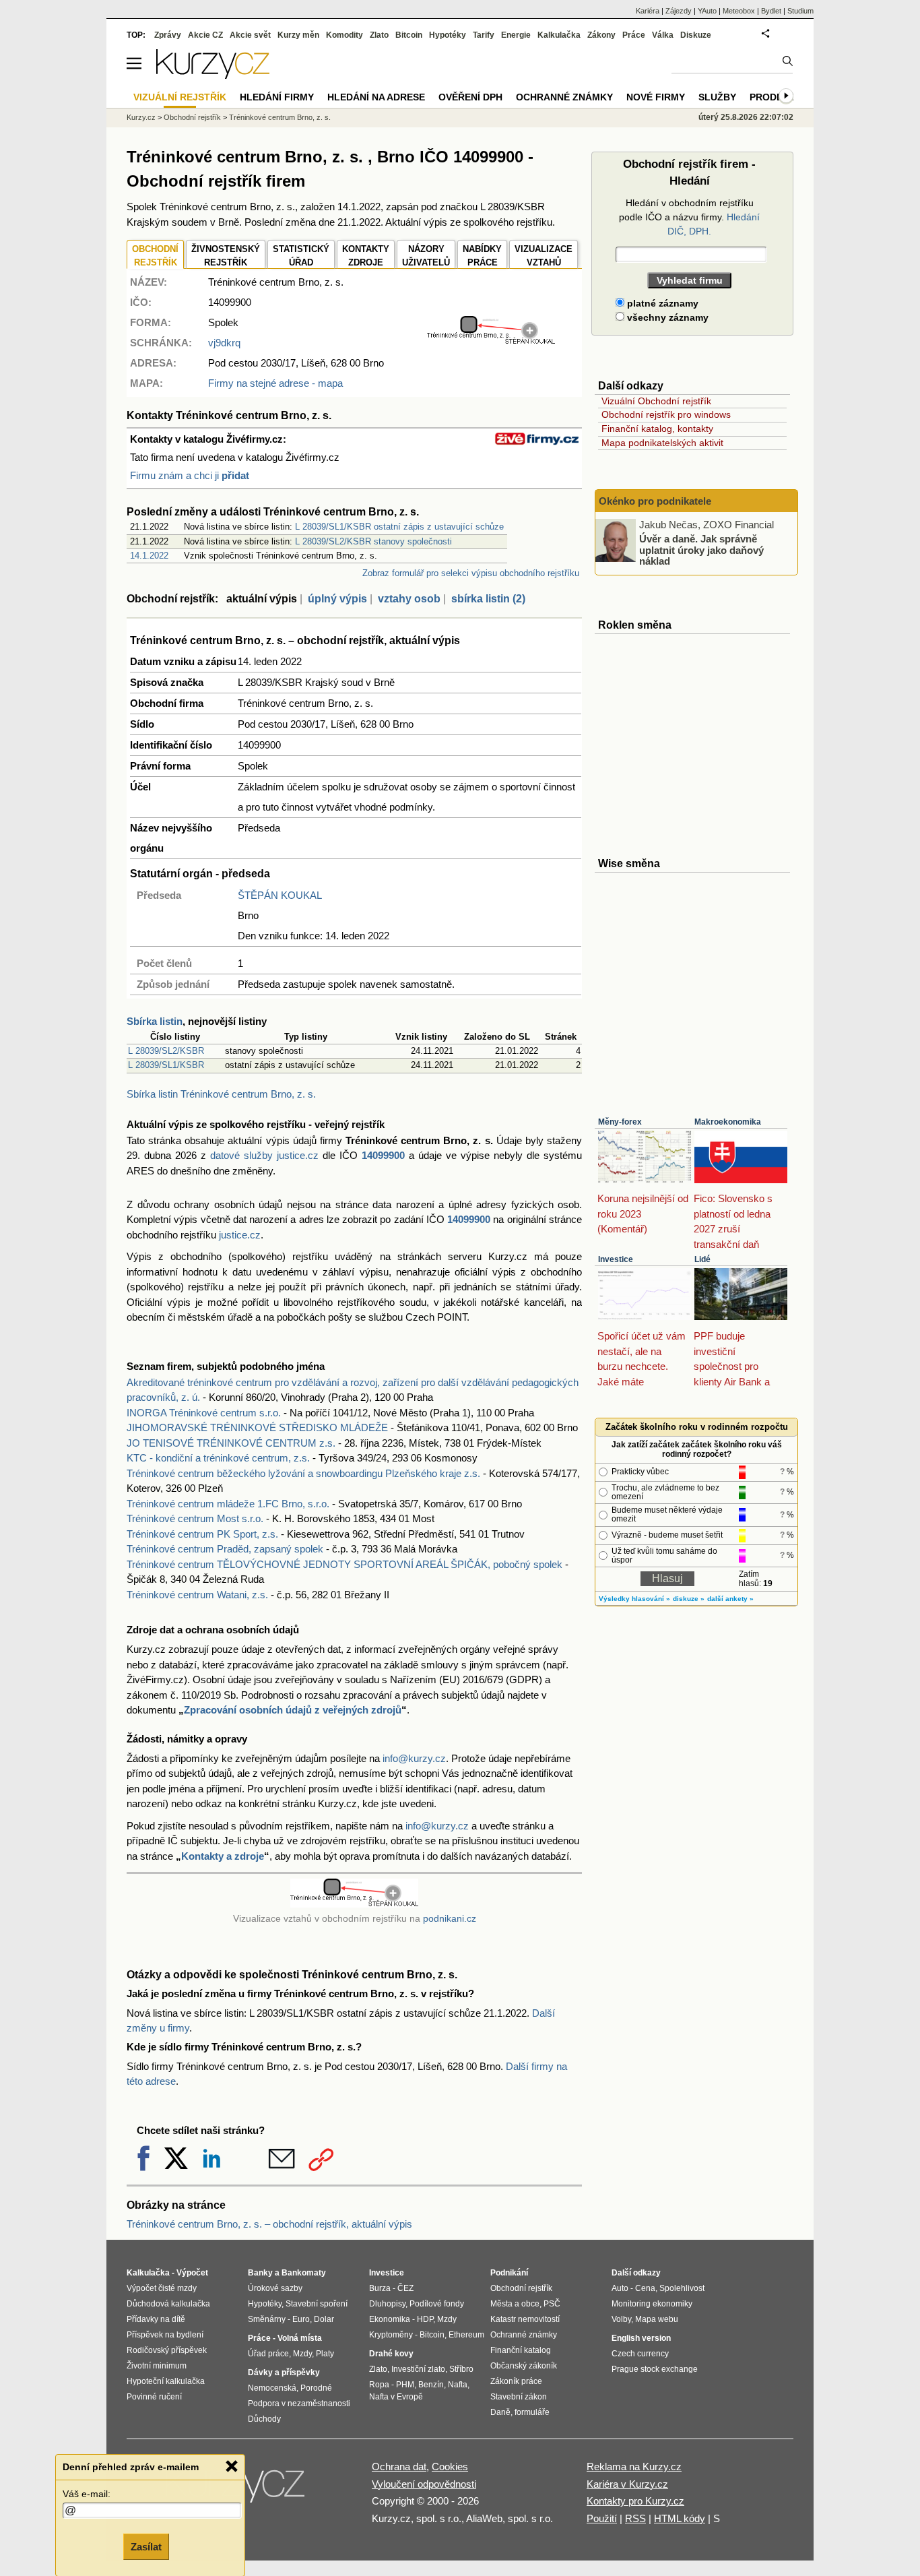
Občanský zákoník (524, 2366)
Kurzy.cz (141, 117)
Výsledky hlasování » (634, 1599)
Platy (325, 2354)
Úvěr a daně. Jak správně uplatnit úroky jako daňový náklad (701, 550)
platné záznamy (661, 303)
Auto (620, 2288)
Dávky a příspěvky (284, 2373)
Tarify (484, 35)
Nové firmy (656, 97)
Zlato (379, 35)
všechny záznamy (666, 317)
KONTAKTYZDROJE (366, 256)
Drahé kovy (391, 2354)
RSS (635, 2518)
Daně (500, 2412)
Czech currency (640, 2354)
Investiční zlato (418, 2369)
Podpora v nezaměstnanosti (299, 2404)
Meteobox (739, 11)
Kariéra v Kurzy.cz (627, 2484)
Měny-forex (620, 1122)
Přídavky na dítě (156, 2319)
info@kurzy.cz (414, 1758)
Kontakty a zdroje (223, 1856)
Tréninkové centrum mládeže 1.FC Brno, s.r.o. (228, 1504)
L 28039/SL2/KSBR (166, 1051)
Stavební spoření (317, 2304)
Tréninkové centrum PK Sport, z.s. (202, 1534)
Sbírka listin (155, 1021)
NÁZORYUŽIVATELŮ (426, 256)
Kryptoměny (391, 2335)
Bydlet (771, 11)
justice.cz (240, 1235)
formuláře (532, 2412)
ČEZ (405, 2288)
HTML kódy (680, 2518)
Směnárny (267, 2319)
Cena (645, 2288)
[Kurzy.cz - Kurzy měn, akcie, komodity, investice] (213, 75)
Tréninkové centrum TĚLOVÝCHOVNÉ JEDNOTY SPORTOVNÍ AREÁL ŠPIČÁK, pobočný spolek (344, 1564)
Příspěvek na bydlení (165, 2335)
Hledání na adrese (376, 97)
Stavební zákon (519, 2397)
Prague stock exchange (655, 2369)
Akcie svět (250, 35)
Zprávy (168, 35)
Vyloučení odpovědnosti (424, 2484)
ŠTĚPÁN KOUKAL (280, 895)
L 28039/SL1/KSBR (166, 1065)
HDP (425, 2319)
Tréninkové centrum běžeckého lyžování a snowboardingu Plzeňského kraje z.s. (303, 1473)
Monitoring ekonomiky (652, 2304)
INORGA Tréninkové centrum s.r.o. (204, 1413)
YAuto (707, 11)
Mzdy (302, 2354)
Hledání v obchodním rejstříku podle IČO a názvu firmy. (689, 217)
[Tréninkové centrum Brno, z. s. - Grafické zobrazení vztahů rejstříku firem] (491, 341)
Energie (516, 35)
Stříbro (461, 2369)
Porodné (316, 2388)
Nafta (458, 2385)
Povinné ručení (154, 2397)
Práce (634, 35)
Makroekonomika (728, 1122)
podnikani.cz (450, 1919)
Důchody (264, 2419)
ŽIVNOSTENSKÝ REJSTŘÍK (226, 256)
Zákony (601, 35)
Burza (380, 2288)
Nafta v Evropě (396, 2397)
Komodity (344, 35)
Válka (663, 35)
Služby (717, 97)
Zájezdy (679, 11)
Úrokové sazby (275, 2288)
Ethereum (466, 2335)
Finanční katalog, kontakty (657, 429)
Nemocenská (272, 2388)
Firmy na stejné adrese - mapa (275, 383)
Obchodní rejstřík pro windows (666, 414)
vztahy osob (409, 599)
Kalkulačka (559, 35)
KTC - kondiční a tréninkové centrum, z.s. (218, 1458)
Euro (301, 2319)
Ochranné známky (564, 97)
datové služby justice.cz (264, 1155)
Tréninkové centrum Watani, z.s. (197, 1595)
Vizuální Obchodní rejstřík (656, 401)
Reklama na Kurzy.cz (634, 2467)
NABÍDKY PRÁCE (482, 256)
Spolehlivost (682, 2288)
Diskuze (696, 35)
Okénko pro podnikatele (655, 501)
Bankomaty (304, 2273)
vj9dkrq (224, 343)
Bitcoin (409, 35)
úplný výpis (337, 599)
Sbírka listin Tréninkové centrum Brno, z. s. (221, 1094)
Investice (616, 1259)
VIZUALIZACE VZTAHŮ (544, 256)
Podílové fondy (437, 2304)
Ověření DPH (470, 97)
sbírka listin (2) (488, 599)
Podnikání (509, 2273)
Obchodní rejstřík (192, 117)
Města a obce (515, 2304)
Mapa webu (657, 2319)
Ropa (379, 2385)
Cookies (450, 2467)
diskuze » (689, 1599)
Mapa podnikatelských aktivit (662, 443)
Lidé (702, 1259)
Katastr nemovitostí (525, 2319)
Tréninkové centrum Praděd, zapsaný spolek (225, 1549)
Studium (800, 11)
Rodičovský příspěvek (167, 2350)
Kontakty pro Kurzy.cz (635, 2501)
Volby (621, 2319)
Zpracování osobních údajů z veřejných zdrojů (293, 1710)
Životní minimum (157, 2366)
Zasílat (146, 2547)
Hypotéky (448, 35)
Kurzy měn (298, 35)
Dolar (324, 2319)
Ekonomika (390, 2319)
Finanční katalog (521, 2350)
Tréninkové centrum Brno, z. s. (280, 117)
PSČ (552, 2304)
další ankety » (730, 1599)
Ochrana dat (399, 2467)
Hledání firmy (277, 97)
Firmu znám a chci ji (190, 475)
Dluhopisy (387, 2304)
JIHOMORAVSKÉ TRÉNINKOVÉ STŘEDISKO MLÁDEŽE (257, 1427)
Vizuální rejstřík (180, 97)
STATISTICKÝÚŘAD (301, 256)
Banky (260, 2273)
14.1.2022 (149, 556)
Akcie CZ (205, 35)
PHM (405, 2385)
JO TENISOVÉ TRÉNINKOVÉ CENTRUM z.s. (231, 1443)
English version (641, 2338)
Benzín (431, 2385)
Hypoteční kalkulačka (166, 2381)
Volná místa (300, 2338)
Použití (602, 2518)
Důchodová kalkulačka (168, 2304)
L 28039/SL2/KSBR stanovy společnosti (373, 541)
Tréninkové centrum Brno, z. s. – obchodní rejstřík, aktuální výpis (269, 2224)
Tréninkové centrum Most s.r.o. (195, 1518)
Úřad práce (268, 2354)
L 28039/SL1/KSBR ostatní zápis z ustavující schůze (399, 527)
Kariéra (648, 11)
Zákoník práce (516, 2381)
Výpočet (192, 2273)
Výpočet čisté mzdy (162, 2288)
